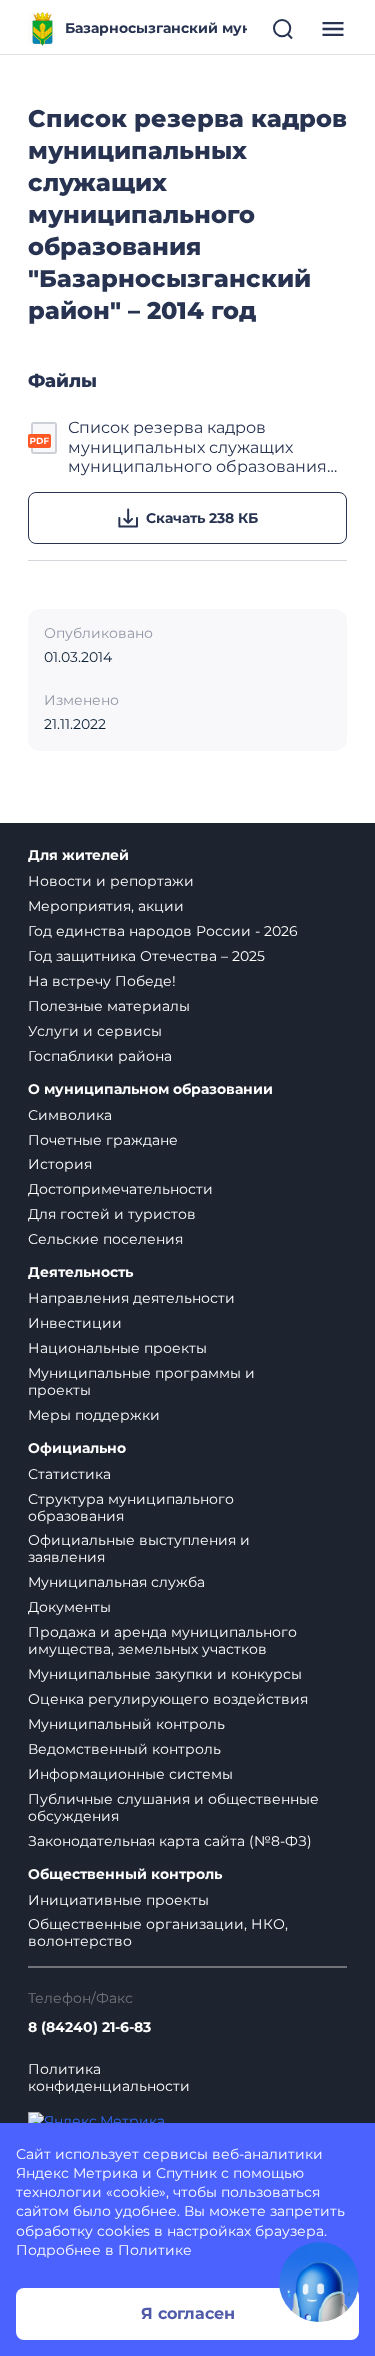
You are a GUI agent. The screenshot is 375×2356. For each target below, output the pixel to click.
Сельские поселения (105, 1239)
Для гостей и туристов (112, 1214)
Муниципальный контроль (126, 1724)
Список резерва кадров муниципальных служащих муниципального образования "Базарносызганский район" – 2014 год (197, 447)
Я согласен (188, 2313)
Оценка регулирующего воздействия (168, 1699)
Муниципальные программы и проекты (141, 1381)
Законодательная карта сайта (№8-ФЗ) (170, 1841)
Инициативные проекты (118, 1900)
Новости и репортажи (111, 881)
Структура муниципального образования (131, 1507)
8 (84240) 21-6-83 (89, 2027)
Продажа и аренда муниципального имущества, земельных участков (162, 1640)
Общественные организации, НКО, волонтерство (158, 1932)
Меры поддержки (94, 1415)
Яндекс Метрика (77, 2173)
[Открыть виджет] (319, 2282)
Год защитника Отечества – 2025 (146, 956)
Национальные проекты (117, 1348)
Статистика (69, 1474)
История (60, 1164)
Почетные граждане (103, 1140)
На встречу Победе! (102, 981)
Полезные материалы (109, 1006)
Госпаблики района (100, 1056)
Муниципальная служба (116, 1582)
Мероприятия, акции (106, 906)
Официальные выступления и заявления (139, 1548)
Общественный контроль (125, 1874)
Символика (70, 1115)
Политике (155, 2250)
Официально (77, 1448)
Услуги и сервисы (95, 1031)
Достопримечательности (120, 1189)
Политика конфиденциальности (109, 2078)
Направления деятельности (131, 1298)
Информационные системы (130, 1774)
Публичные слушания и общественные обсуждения (173, 1807)
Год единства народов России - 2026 (163, 931)
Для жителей (78, 855)
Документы (69, 1607)
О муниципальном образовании (150, 1089)
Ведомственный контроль (124, 1749)
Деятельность (80, 1272)
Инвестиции (75, 1323)
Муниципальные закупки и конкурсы (165, 1674)
